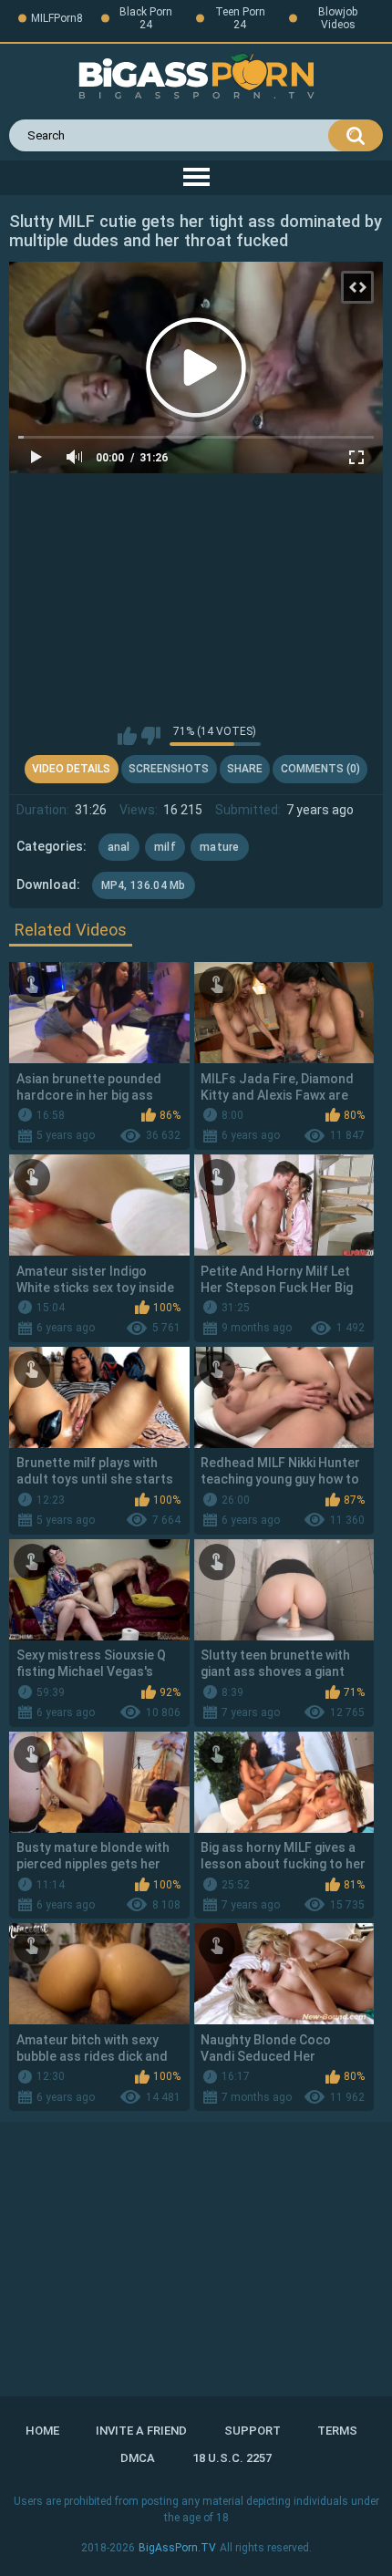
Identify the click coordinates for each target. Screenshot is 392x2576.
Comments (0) (320, 769)
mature (220, 847)
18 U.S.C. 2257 (232, 2458)
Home (42, 2431)
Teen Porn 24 (240, 18)
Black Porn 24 (146, 18)
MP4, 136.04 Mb (144, 885)
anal (119, 847)
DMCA (138, 2458)
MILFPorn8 (57, 18)
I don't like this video (151, 736)
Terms (337, 2431)
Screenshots (169, 769)
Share (245, 769)
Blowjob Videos (338, 18)
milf (165, 847)
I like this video (127, 736)
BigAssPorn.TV (177, 2548)
